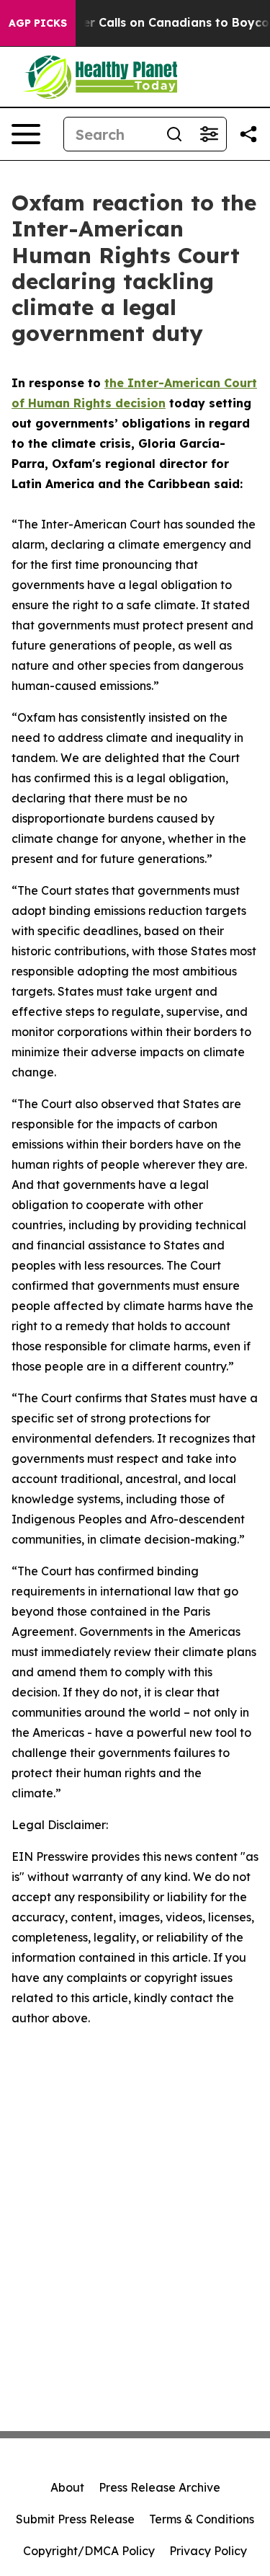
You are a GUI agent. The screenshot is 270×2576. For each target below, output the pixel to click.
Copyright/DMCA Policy (89, 2551)
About (67, 2487)
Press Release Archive (159, 2487)
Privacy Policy (208, 2551)
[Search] (174, 134)
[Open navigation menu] (26, 134)
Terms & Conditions (202, 2519)
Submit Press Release (75, 2519)
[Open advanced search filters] (209, 134)
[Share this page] (248, 134)
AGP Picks (38, 23)
